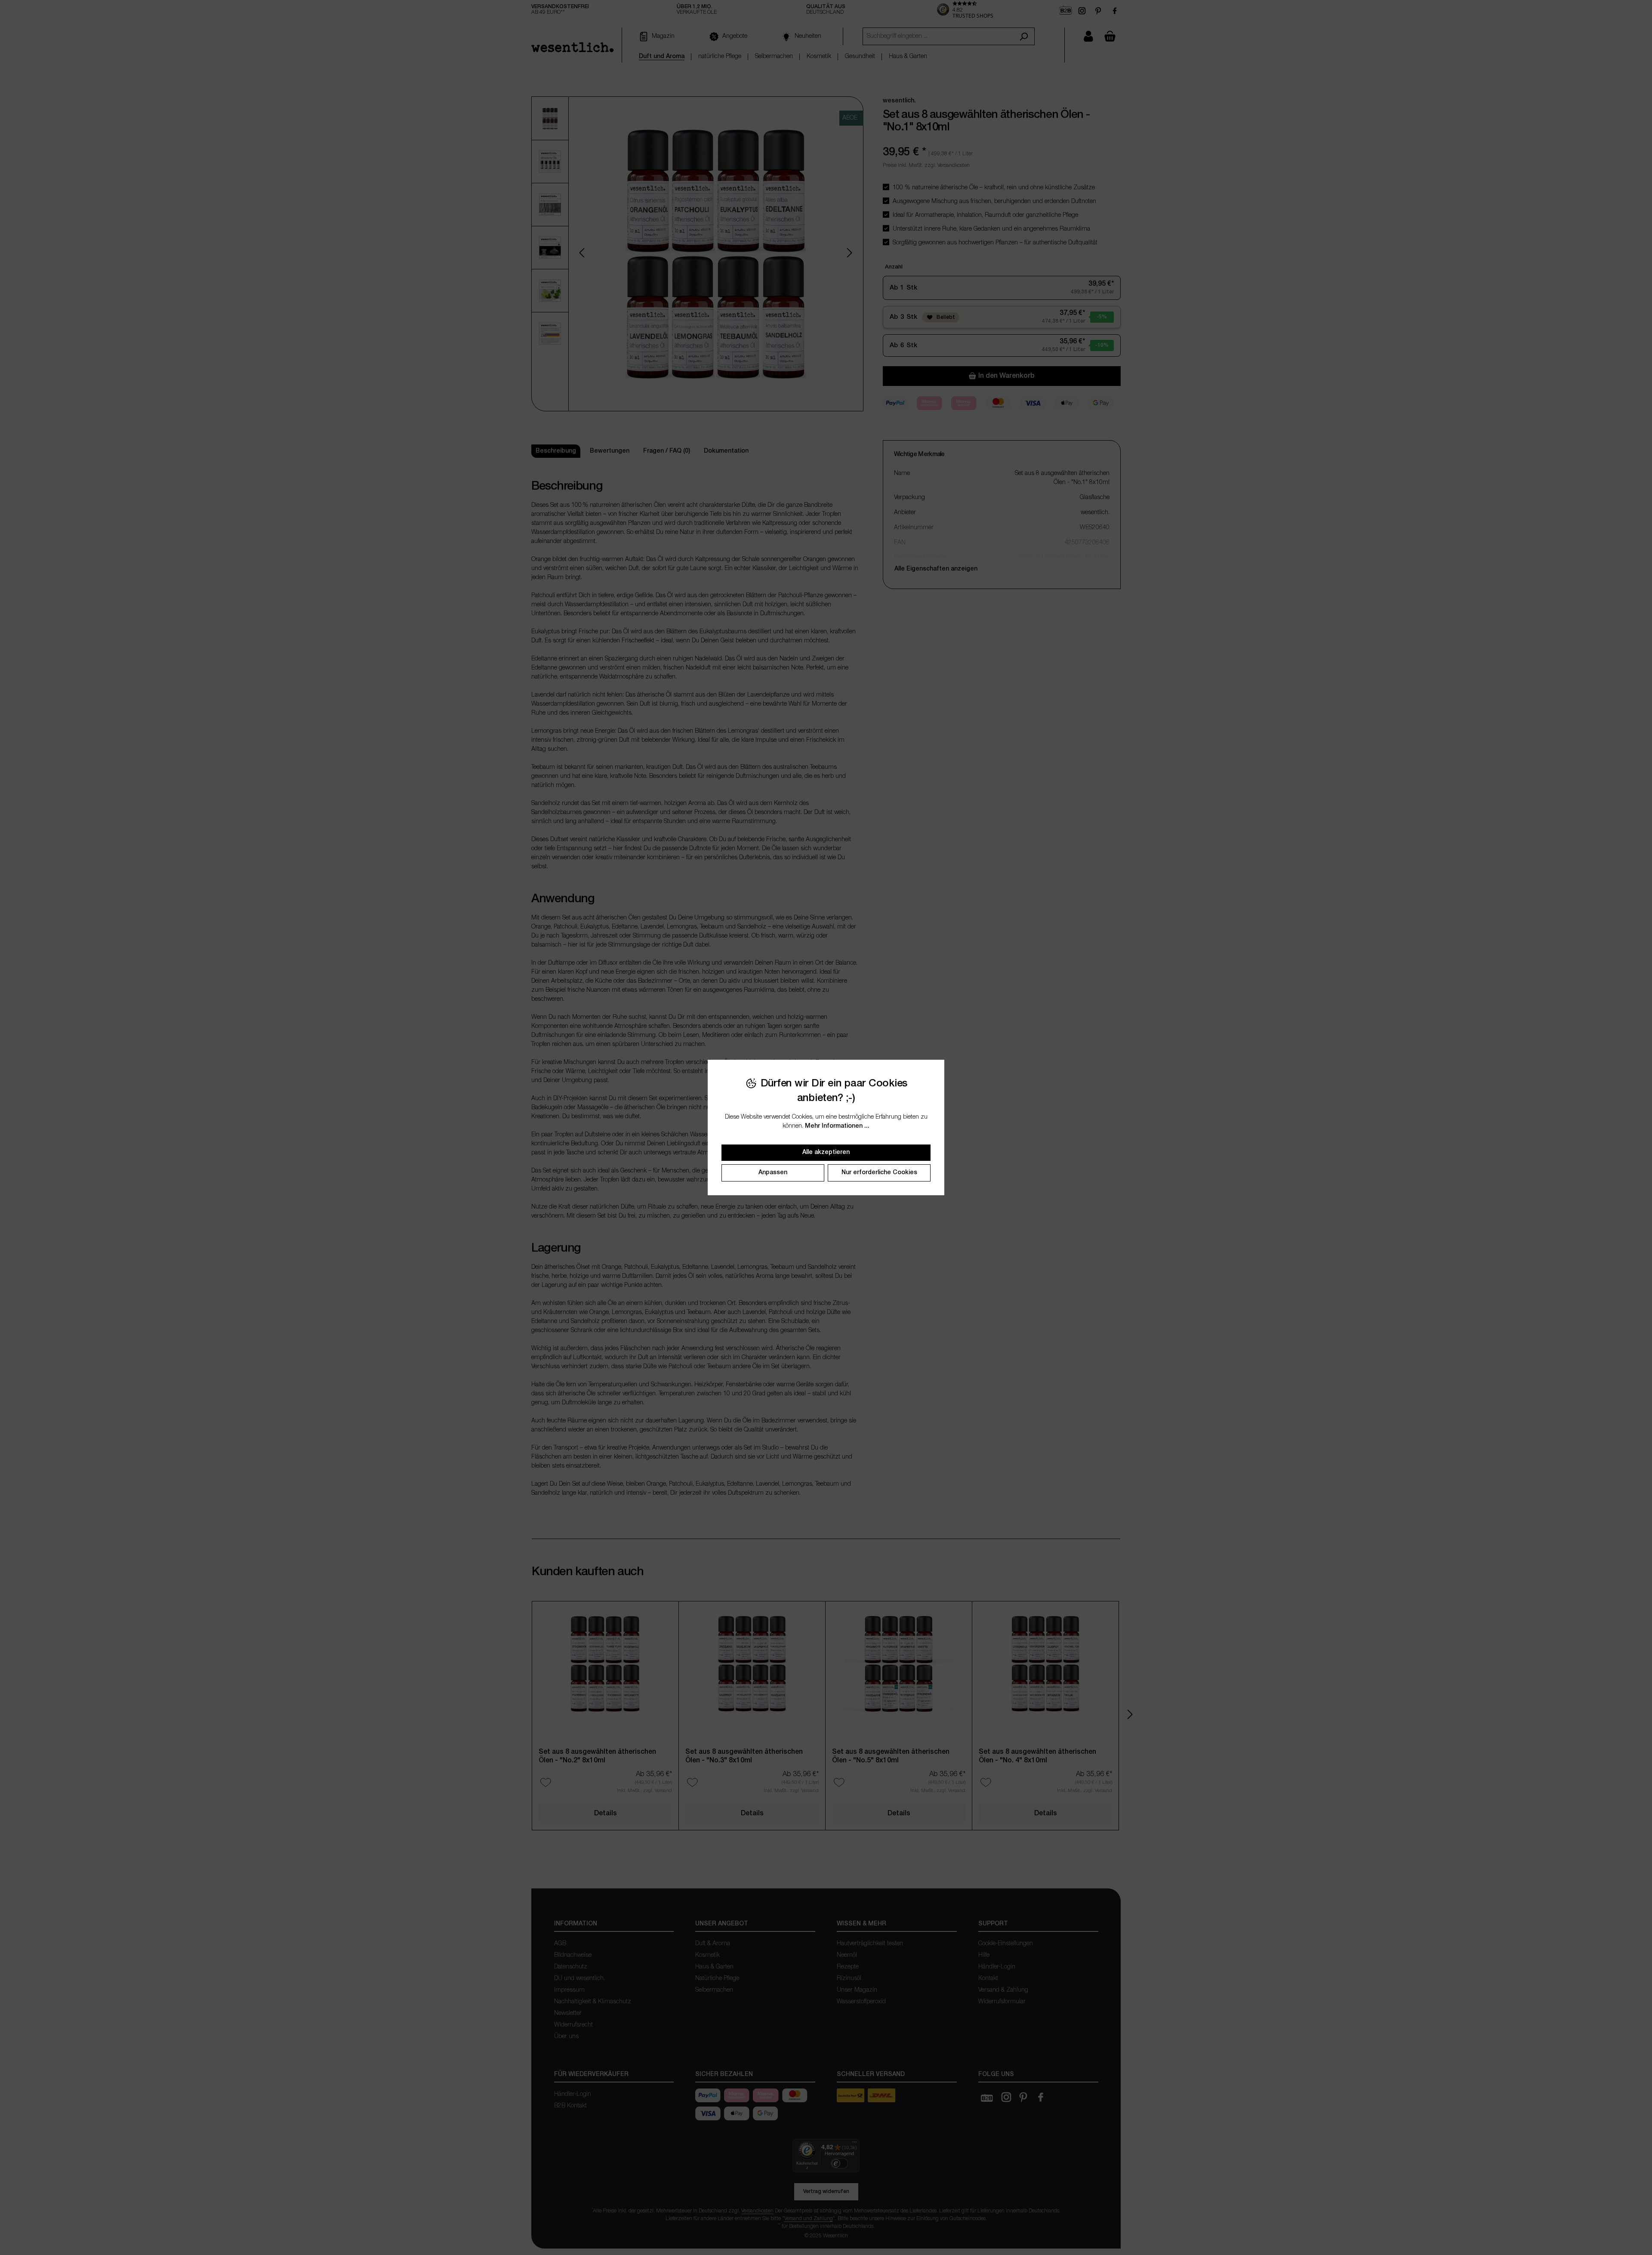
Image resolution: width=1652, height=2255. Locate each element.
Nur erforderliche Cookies (879, 1173)
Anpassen (773, 1173)
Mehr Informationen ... (837, 1126)
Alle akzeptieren (826, 1152)
